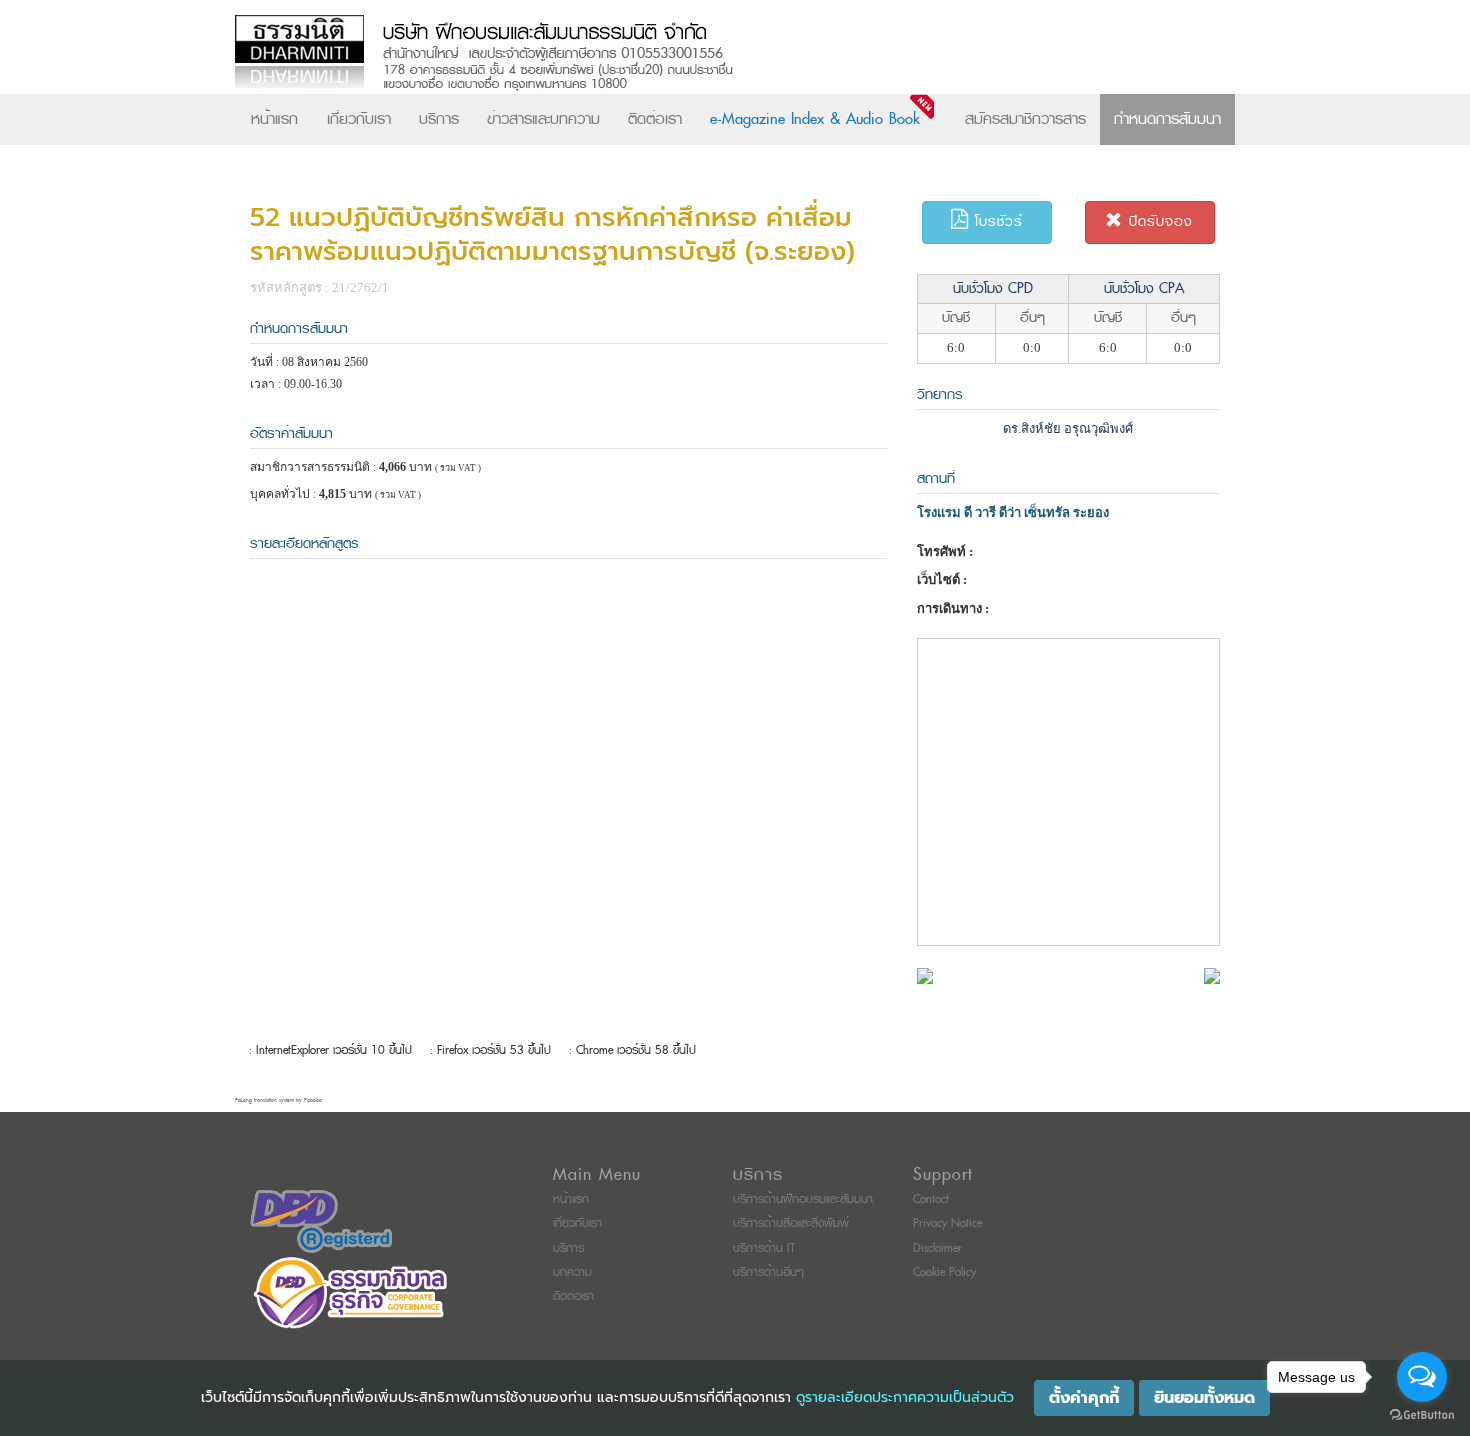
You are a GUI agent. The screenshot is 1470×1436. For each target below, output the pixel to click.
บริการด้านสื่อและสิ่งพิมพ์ (791, 1223)
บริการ (439, 119)
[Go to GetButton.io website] (1422, 1415)
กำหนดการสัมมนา (1167, 119)
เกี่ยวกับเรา (359, 119)
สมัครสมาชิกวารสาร (1025, 119)
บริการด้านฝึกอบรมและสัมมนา (803, 1199)
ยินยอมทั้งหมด (1204, 1398)
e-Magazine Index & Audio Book (815, 119)
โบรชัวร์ (996, 221)
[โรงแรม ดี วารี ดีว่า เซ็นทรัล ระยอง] (925, 974)
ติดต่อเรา (655, 119)
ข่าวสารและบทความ (543, 119)
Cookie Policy (944, 1272)
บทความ (572, 1272)
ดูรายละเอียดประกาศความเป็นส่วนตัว (905, 1397)
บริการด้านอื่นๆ (768, 1272)
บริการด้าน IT (764, 1248)
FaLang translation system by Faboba (278, 1100)
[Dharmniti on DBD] (321, 1220)
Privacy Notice (947, 1223)
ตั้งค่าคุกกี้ (1084, 1398)
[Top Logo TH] (693, 54)
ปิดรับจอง (1158, 221)
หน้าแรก (274, 119)
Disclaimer (937, 1248)
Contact (931, 1199)
